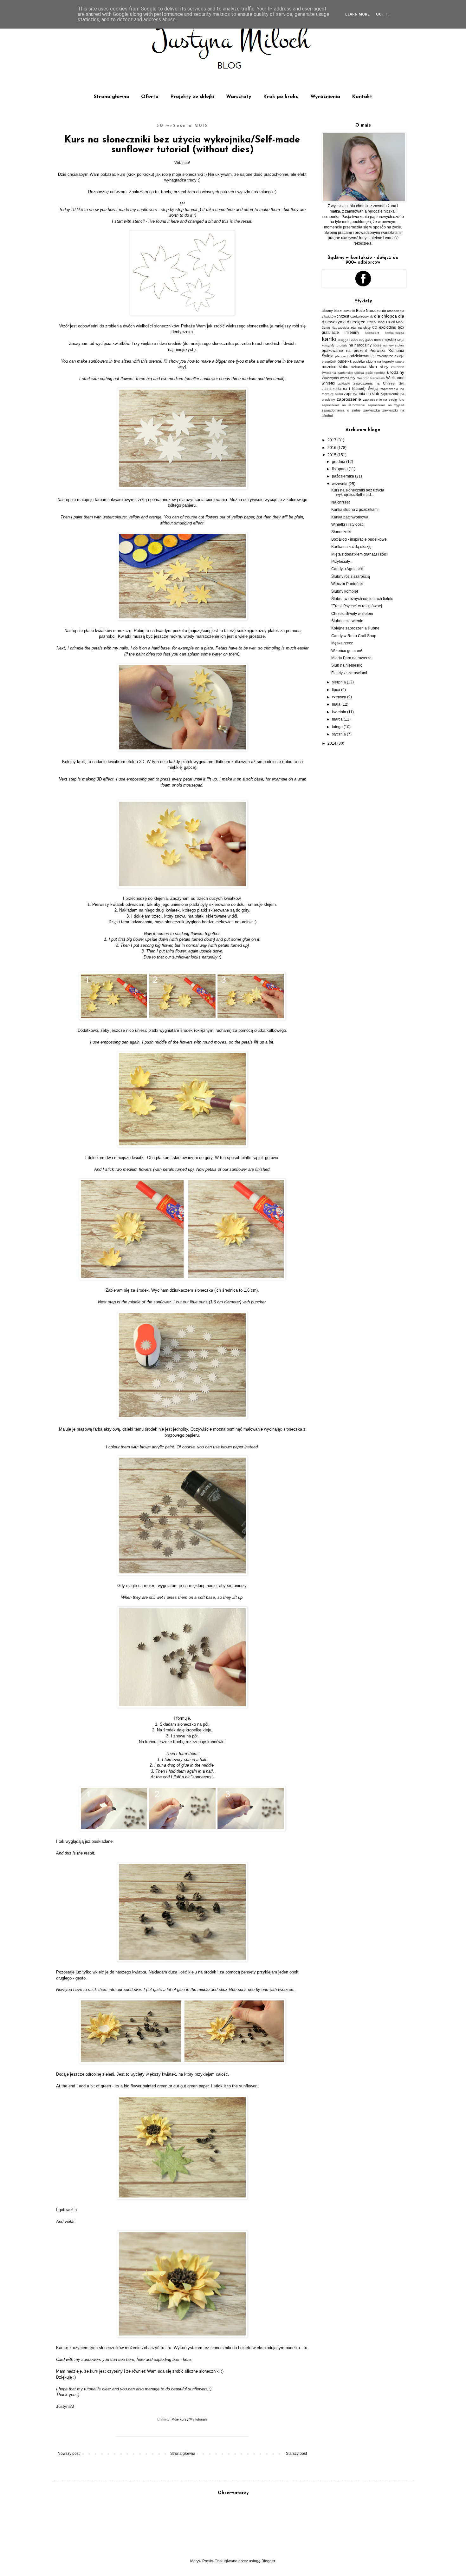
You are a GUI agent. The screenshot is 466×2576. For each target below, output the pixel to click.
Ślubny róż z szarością (351, 576)
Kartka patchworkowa (350, 517)
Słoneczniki (341, 532)
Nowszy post (69, 2454)
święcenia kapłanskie (337, 373)
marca (338, 719)
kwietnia (340, 712)
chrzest (343, 316)
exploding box (392, 327)
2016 (332, 448)
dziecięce (356, 322)
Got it (383, 14)
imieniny (352, 333)
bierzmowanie (344, 311)
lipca (337, 690)
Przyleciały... (342, 562)
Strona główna (112, 97)
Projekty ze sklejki (192, 97)
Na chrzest (340, 502)
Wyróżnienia (325, 97)
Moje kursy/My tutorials (189, 2419)
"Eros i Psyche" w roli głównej (357, 606)
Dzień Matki (395, 322)
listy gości (366, 340)
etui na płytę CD (364, 327)
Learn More (357, 14)
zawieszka (372, 410)
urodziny (396, 372)
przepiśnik (329, 362)
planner (341, 356)
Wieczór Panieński (371, 378)
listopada (340, 469)
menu (378, 340)
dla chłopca (385, 316)
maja (337, 704)
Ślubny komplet (345, 591)
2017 (332, 440)
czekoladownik (362, 316)
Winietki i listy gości (348, 524)
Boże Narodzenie (371, 311)
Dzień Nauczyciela (335, 328)
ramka (400, 362)
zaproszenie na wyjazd (386, 405)
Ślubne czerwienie (347, 621)
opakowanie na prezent (344, 351)
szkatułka (359, 367)
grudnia (339, 462)
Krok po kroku (281, 97)
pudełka (345, 361)
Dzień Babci (376, 322)
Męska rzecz (342, 643)
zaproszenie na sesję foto (384, 399)
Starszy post (296, 2454)
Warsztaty (239, 97)
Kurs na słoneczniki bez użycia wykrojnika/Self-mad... (358, 492)
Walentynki (330, 378)
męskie (390, 340)
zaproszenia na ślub (362, 394)
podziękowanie (361, 356)
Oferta (150, 97)
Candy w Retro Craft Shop (354, 636)
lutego (338, 727)
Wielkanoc (395, 378)
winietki (328, 383)
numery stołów (394, 345)
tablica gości (364, 373)
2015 (332, 455)
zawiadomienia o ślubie (341, 410)
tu (157, 192)
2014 (332, 743)
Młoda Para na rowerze (351, 658)
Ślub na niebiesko (347, 665)
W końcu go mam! (347, 651)
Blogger (268, 2561)
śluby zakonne (392, 367)
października (343, 476)
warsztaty (348, 378)
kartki (329, 339)
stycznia (339, 734)
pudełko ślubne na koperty (374, 361)
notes (377, 345)
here (175, 221)
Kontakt (362, 97)
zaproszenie (349, 399)
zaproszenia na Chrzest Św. (379, 383)
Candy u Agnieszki (347, 569)
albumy (327, 311)
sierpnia (339, 682)
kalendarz (372, 333)
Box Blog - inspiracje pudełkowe (359, 539)
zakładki (344, 383)
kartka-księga (395, 333)
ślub (373, 366)
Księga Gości (348, 340)
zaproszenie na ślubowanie (343, 405)
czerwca (340, 697)
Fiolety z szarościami (349, 673)
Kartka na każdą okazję (351, 547)
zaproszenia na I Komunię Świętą (350, 389)
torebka (380, 373)
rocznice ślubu (335, 367)
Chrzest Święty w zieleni (352, 614)
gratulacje (330, 333)
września (340, 484)
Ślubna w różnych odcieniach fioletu (362, 599)
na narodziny (360, 345)
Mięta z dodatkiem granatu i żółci (359, 554)
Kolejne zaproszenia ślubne (355, 628)
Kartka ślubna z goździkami (355, 510)
